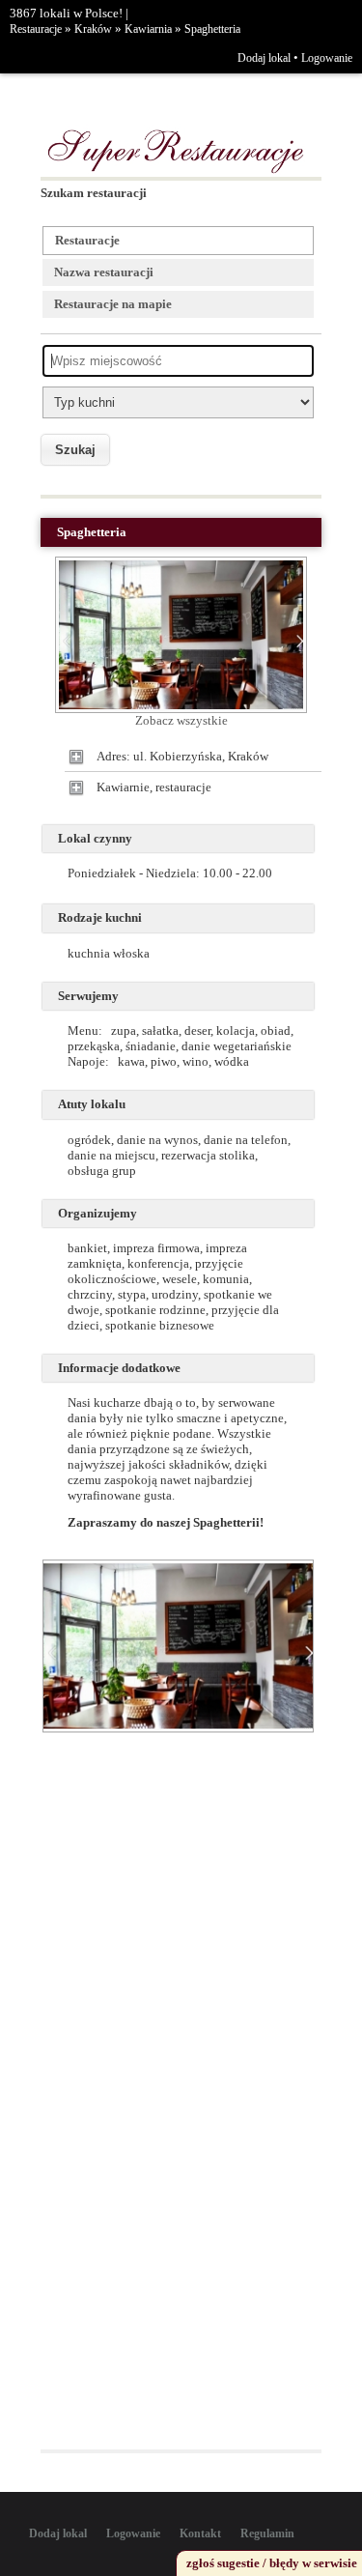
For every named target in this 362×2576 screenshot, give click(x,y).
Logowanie (327, 58)
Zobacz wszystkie (181, 720)
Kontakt (200, 2533)
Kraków (93, 29)
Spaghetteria (212, 29)
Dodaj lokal (264, 58)
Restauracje (36, 29)
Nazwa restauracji (104, 272)
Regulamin (267, 2533)
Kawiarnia (148, 29)
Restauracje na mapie (113, 304)
